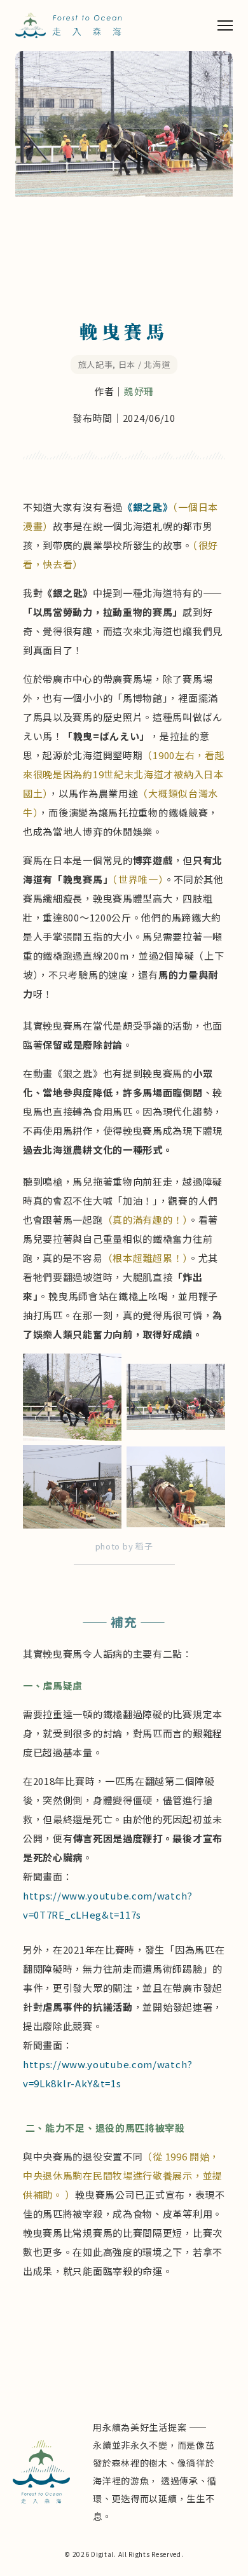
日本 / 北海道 (144, 364)
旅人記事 (96, 364)
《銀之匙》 (148, 507)
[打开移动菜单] (225, 25)
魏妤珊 (139, 391)
